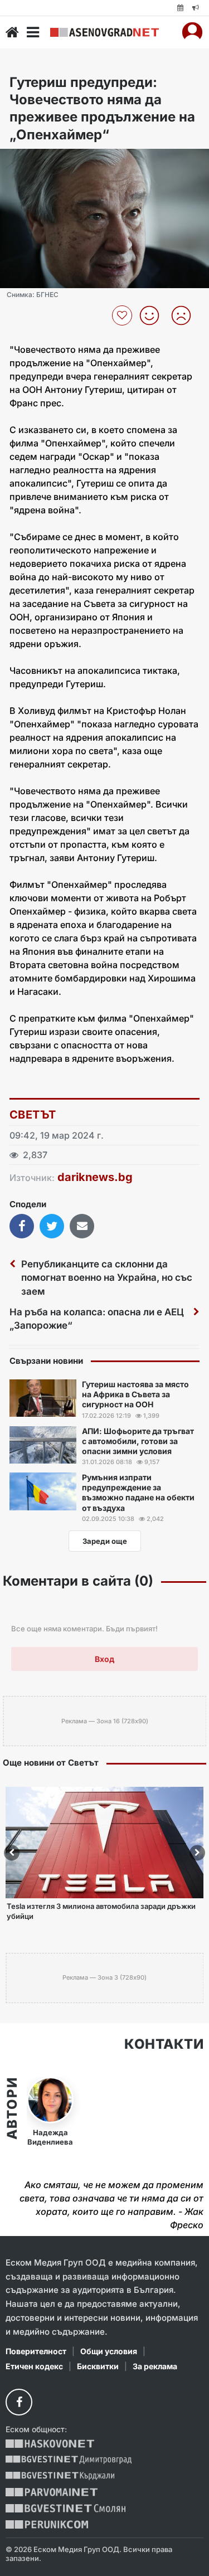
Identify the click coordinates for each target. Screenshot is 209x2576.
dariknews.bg (95, 1177)
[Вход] (192, 32)
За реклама (155, 2366)
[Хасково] (50, 2444)
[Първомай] (52, 2492)
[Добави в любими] (123, 315)
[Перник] (47, 2524)
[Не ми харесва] (185, 315)
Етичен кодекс (34, 2366)
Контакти (164, 2044)
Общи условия (109, 2351)
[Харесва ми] (154, 315)
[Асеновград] (104, 32)
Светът (33, 1115)
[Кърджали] (60, 2476)
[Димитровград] (69, 2460)
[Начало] (12, 32)
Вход (104, 1659)
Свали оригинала (39, 161)
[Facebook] (19, 2402)
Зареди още (105, 1541)
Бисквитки (98, 2366)
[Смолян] (65, 2508)
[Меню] (33, 32)
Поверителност (36, 2351)
